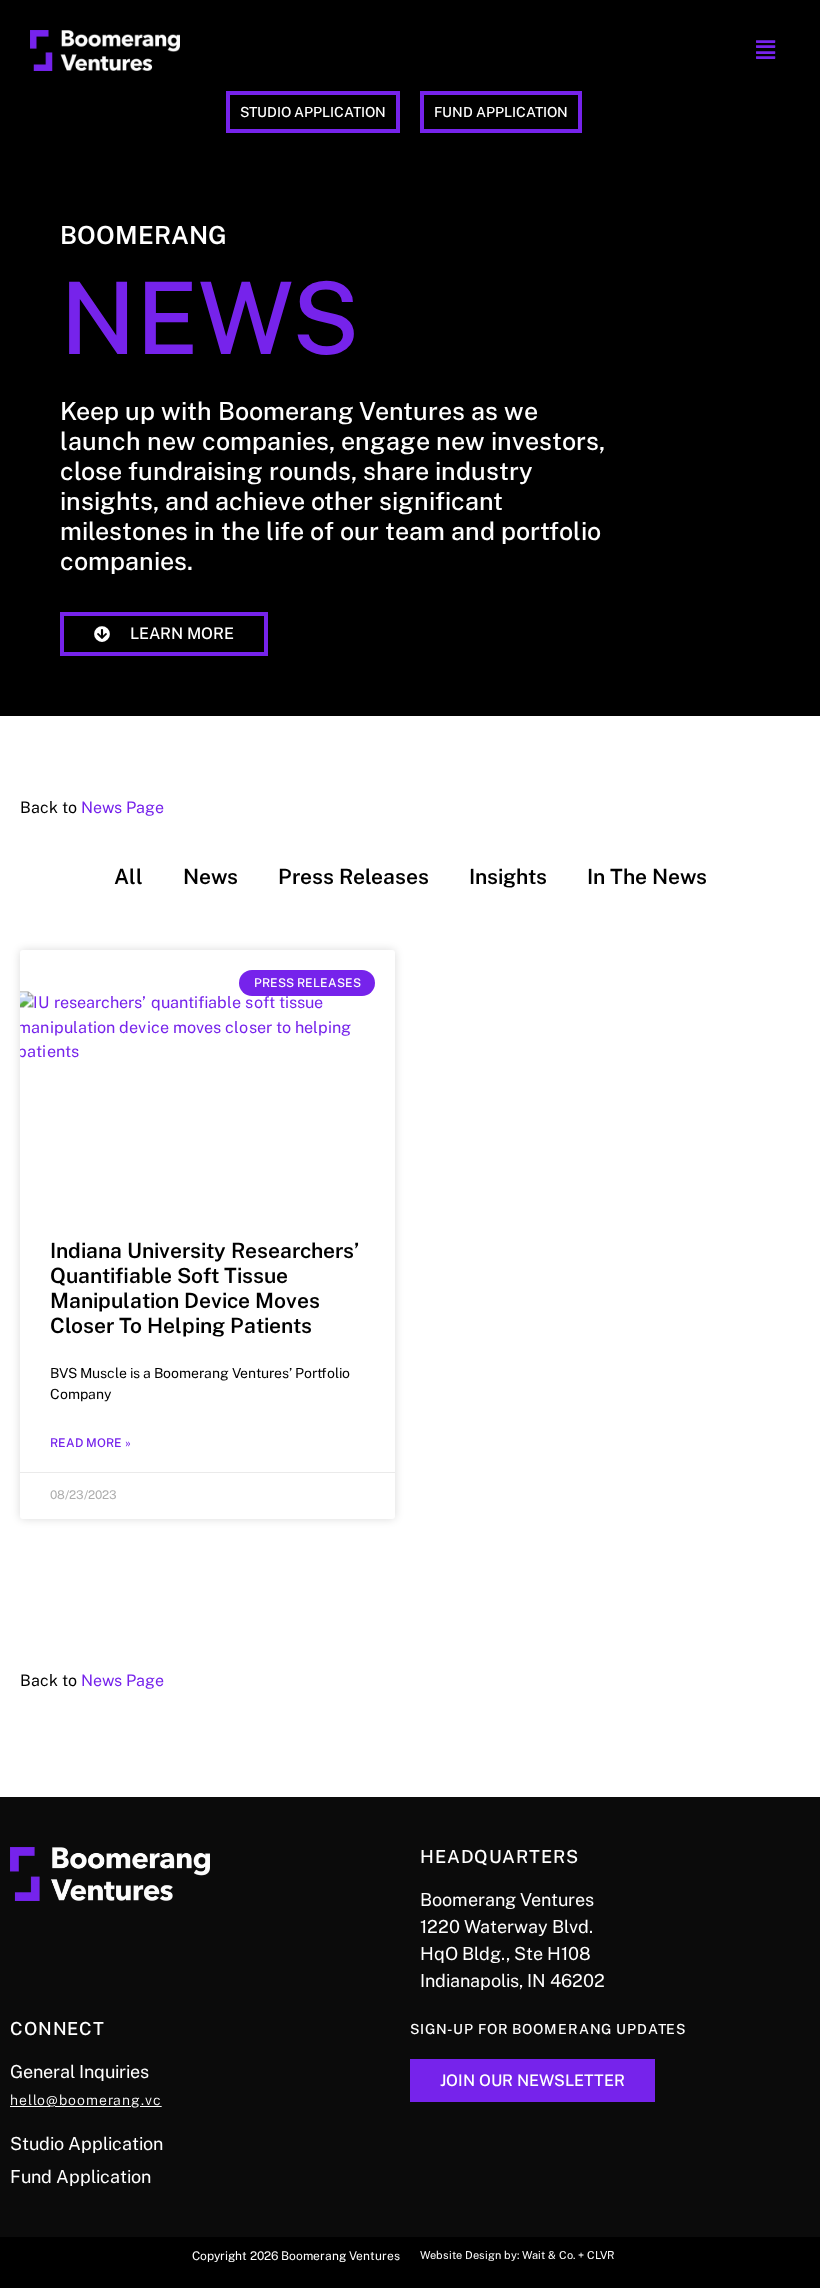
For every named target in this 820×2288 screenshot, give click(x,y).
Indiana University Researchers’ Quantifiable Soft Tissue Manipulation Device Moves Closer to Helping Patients (204, 1288)
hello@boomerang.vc (86, 2100)
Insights (508, 876)
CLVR (600, 2255)
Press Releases (353, 876)
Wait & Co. (548, 2255)
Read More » (90, 1443)
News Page (122, 807)
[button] (765, 50)
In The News (647, 876)
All (128, 876)
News (210, 876)
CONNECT (57, 2028)
